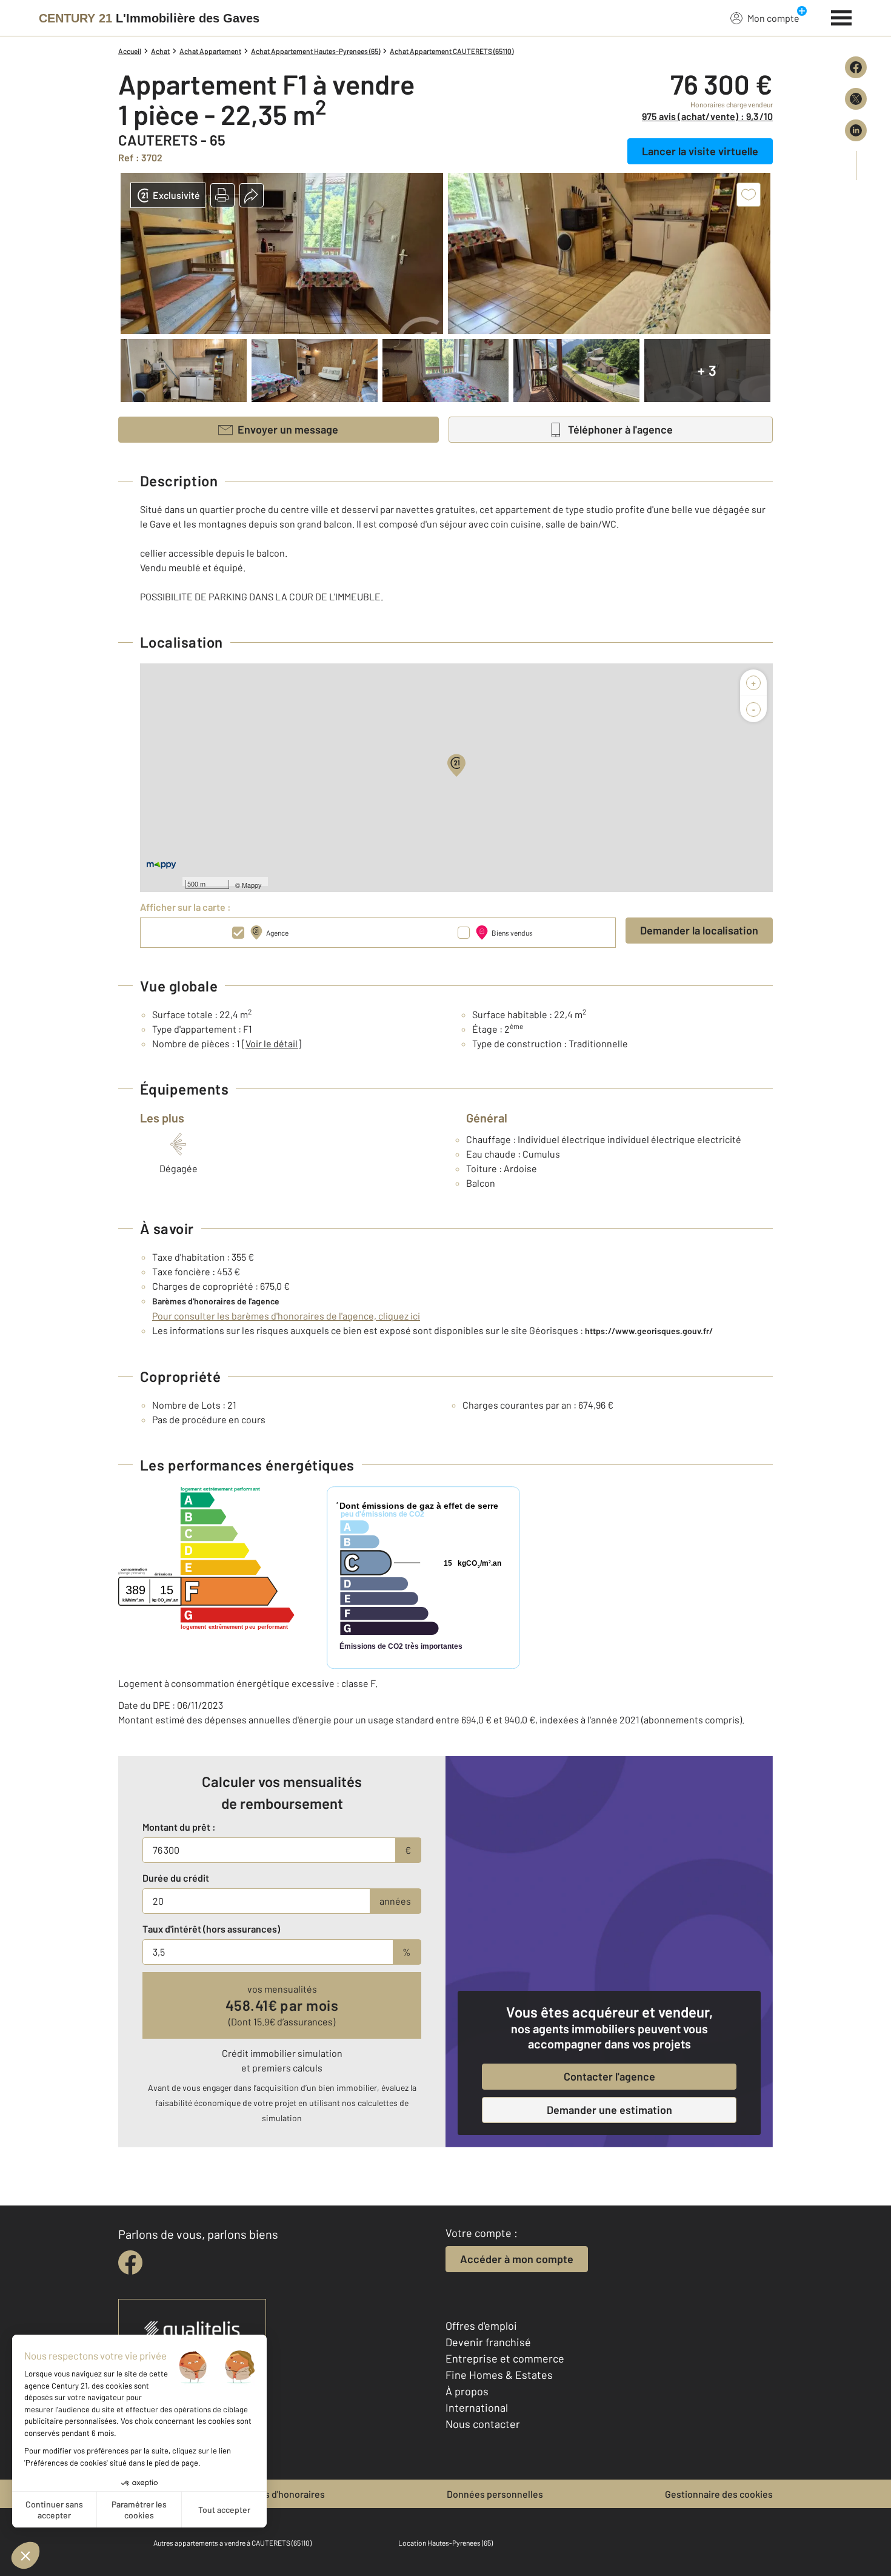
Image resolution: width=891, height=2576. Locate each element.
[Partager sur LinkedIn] (856, 130)
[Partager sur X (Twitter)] (856, 99)
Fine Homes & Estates (499, 2375)
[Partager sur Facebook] (856, 67)
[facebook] (130, 2262)
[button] (222, 195)
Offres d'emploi (481, 2326)
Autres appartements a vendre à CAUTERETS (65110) (232, 2543)
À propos (467, 2391)
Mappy (252, 885)
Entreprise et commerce (505, 2358)
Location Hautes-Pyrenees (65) (446, 2543)
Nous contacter (483, 2424)
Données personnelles (495, 2494)
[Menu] (842, 16)
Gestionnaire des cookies (719, 2494)
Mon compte (773, 18)
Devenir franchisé (488, 2342)
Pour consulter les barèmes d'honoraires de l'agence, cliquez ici (286, 1316)
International (477, 2407)
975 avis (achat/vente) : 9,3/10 (707, 116)
